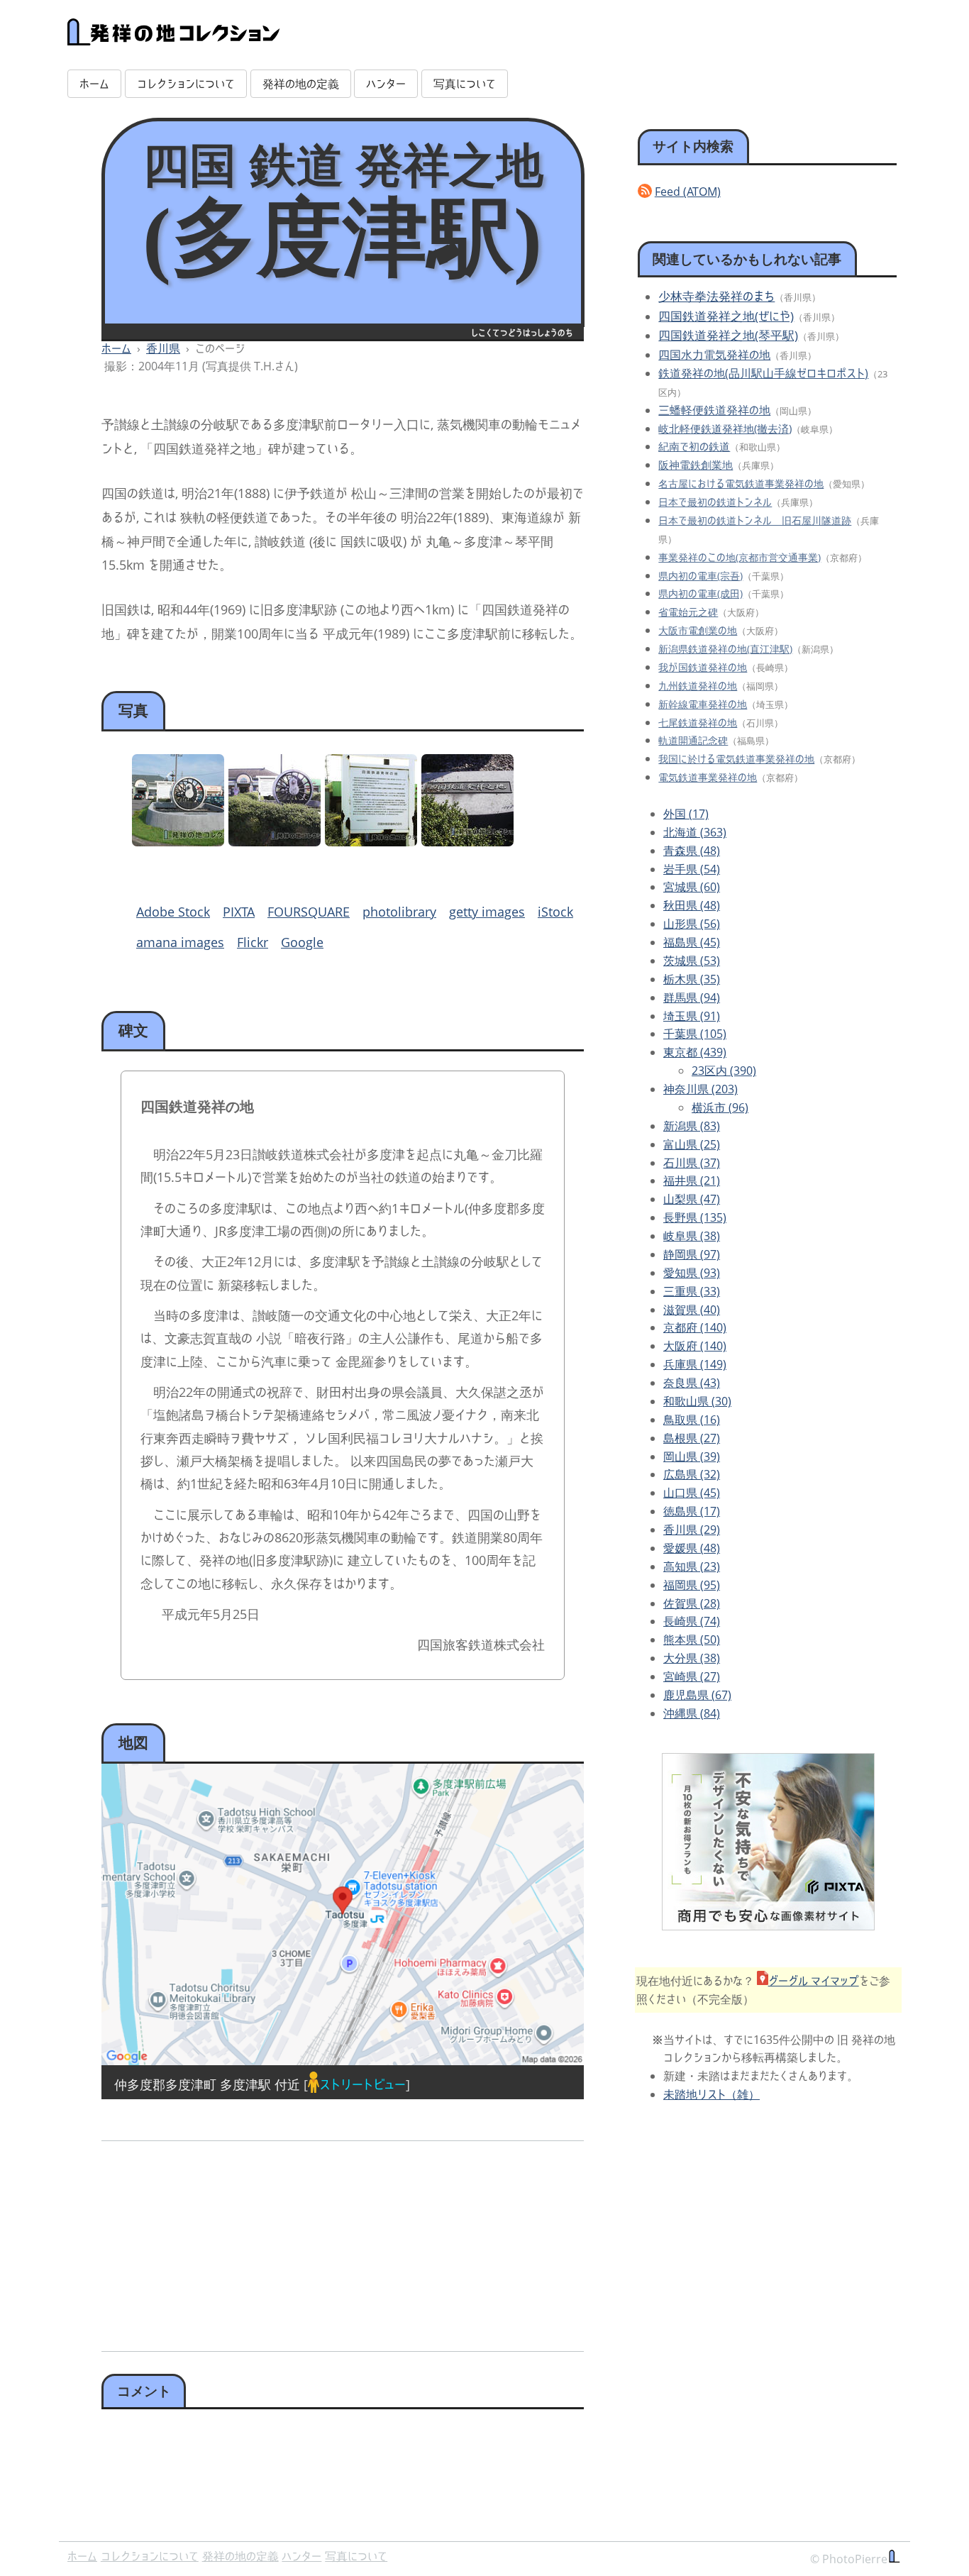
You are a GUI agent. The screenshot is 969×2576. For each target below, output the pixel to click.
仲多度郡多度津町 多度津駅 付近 (207, 2084)
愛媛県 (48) (692, 1548)
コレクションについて (186, 84)
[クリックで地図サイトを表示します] (343, 1914)
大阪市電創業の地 (698, 630)
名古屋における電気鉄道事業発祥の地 (741, 483)
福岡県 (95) (692, 1585)
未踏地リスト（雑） (711, 2094)
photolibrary (399, 912)
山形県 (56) (692, 924)
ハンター (386, 84)
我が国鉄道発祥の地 (703, 667)
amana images (180, 942)
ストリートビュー (362, 2084)
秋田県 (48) (692, 905)
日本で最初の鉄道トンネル (715, 502)
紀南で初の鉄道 (694, 446)
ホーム (94, 84)
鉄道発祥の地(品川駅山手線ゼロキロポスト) (763, 373)
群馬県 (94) (692, 997)
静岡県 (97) (692, 1254)
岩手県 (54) (692, 869)
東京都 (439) (695, 1052)
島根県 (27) (692, 1438)
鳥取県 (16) (692, 1420)
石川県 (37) (692, 1163)
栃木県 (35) (692, 979)
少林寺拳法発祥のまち (716, 296)
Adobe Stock (173, 912)
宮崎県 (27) (692, 1676)
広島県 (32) (692, 1474)
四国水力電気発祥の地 (714, 355)
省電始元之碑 (688, 612)
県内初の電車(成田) (701, 593)
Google (302, 942)
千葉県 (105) (695, 1034)
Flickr (253, 942)
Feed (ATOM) (688, 192)
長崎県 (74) (692, 1621)
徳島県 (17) (692, 1511)
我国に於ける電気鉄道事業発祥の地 (736, 759)
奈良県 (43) (692, 1383)
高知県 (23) (692, 1566)
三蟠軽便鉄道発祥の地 (714, 410)
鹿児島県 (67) (697, 1695)
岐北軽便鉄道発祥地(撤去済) (725, 429)
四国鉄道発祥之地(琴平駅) (728, 335)
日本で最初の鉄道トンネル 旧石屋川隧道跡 (755, 520)
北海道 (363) (695, 832)
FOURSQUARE (309, 912)
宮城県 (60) (692, 887)
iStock (555, 912)
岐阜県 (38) (692, 1236)
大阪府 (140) (695, 1346)
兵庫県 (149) (695, 1364)
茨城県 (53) (692, 961)
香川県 (163, 348)
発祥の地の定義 (301, 84)
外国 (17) (686, 814)
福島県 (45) (692, 942)
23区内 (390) (724, 1071)
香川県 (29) (692, 1530)
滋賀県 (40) (692, 1310)
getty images (487, 912)
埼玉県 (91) (692, 1016)
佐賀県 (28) (692, 1603)
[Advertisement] (220, 2241)
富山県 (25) (692, 1144)
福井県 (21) (692, 1181)
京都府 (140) (695, 1327)
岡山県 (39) (692, 1456)
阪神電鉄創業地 (696, 465)
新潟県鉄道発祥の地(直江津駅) (725, 649)
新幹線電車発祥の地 (703, 704)
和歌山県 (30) (697, 1401)
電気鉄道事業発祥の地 (708, 777)
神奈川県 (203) (701, 1089)
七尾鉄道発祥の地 (698, 723)
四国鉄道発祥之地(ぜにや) (726, 316)
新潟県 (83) (692, 1126)
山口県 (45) (692, 1493)
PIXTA (239, 912)
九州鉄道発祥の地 (698, 686)
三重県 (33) (692, 1291)
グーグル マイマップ (814, 1981)
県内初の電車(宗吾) (701, 576)
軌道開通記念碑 (693, 740)
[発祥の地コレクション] (174, 38)
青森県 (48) (692, 851)
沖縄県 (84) (692, 1713)
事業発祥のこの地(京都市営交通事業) (740, 557)
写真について (465, 84)
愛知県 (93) (692, 1273)
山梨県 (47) (692, 1199)
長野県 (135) (695, 1217)
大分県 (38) (692, 1658)
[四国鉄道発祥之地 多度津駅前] (178, 841)
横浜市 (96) (720, 1107)
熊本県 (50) (692, 1640)
